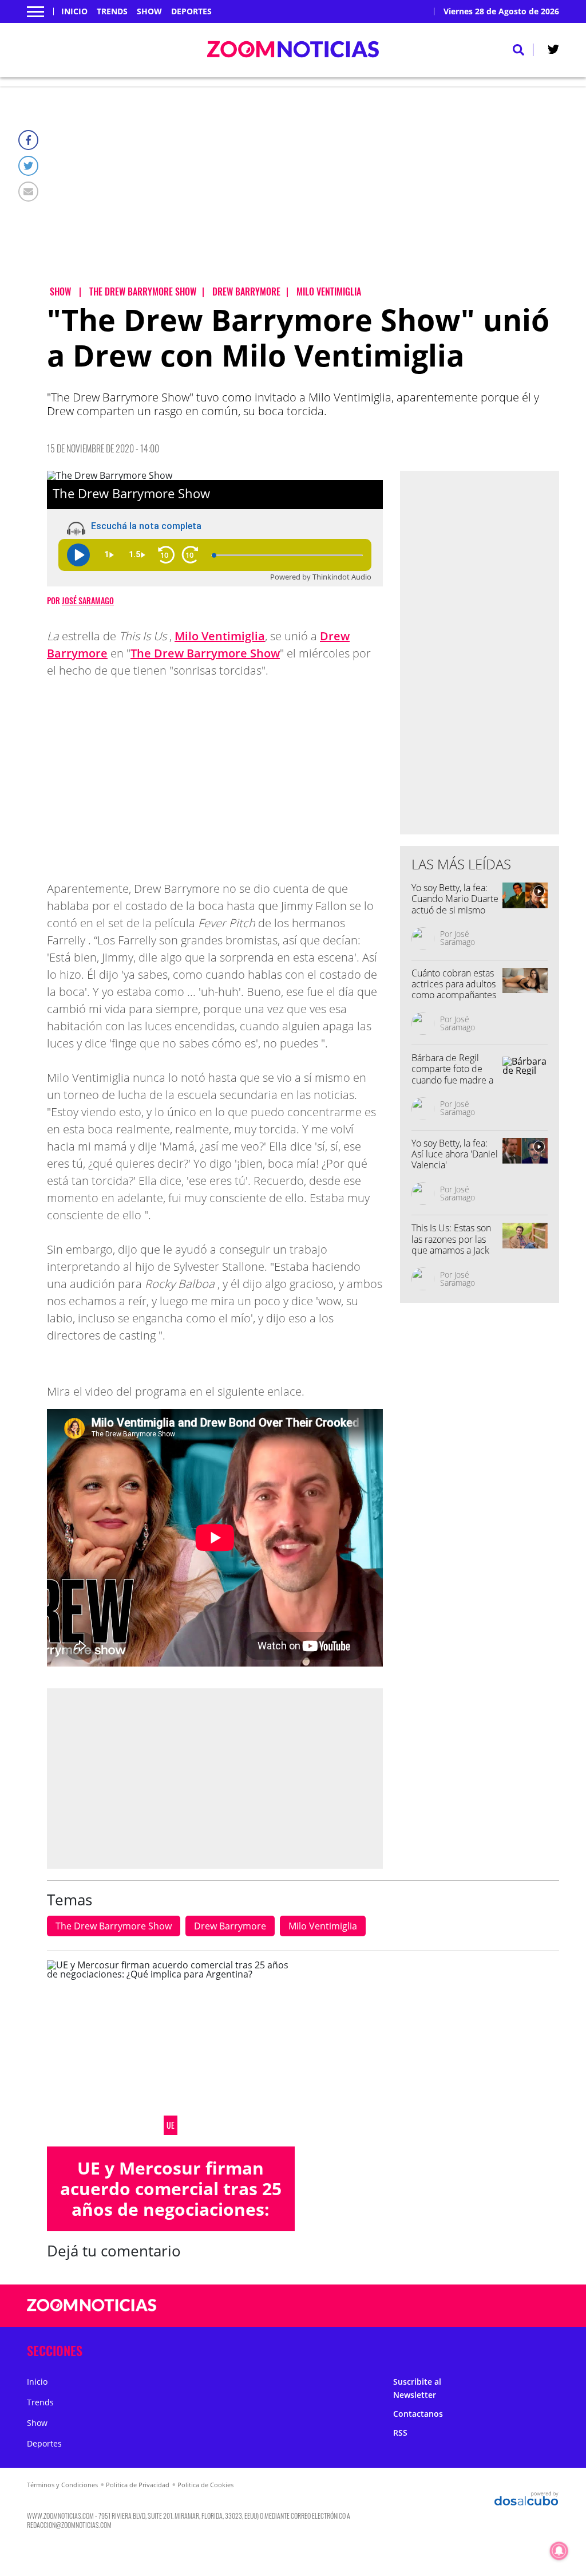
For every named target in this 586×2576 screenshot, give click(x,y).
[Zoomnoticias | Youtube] (504, 2306)
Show (149, 11)
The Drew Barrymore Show (205, 653)
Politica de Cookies (205, 2485)
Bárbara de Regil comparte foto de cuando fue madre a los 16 (452, 1074)
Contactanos (418, 2414)
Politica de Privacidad (138, 2485)
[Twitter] (28, 166)
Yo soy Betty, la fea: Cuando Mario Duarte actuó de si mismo (455, 899)
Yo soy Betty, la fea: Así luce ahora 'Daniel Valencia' (455, 1154)
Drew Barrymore (230, 1926)
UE (171, 2125)
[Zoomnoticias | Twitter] (553, 52)
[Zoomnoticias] (92, 2314)
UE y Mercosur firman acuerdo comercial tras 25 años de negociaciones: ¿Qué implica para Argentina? (171, 2209)
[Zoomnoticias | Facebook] (437, 2306)
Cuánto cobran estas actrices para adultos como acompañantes (454, 984)
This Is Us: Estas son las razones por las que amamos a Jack (451, 1239)
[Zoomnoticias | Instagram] (482, 2306)
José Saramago (88, 600)
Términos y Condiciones (62, 2485)
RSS (400, 2433)
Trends (112, 11)
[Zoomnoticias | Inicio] (546, 2348)
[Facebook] (28, 140)
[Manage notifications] (559, 2551)
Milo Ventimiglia (220, 636)
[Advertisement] (303, 195)
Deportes (191, 11)
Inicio (74, 11)
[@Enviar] (28, 192)
